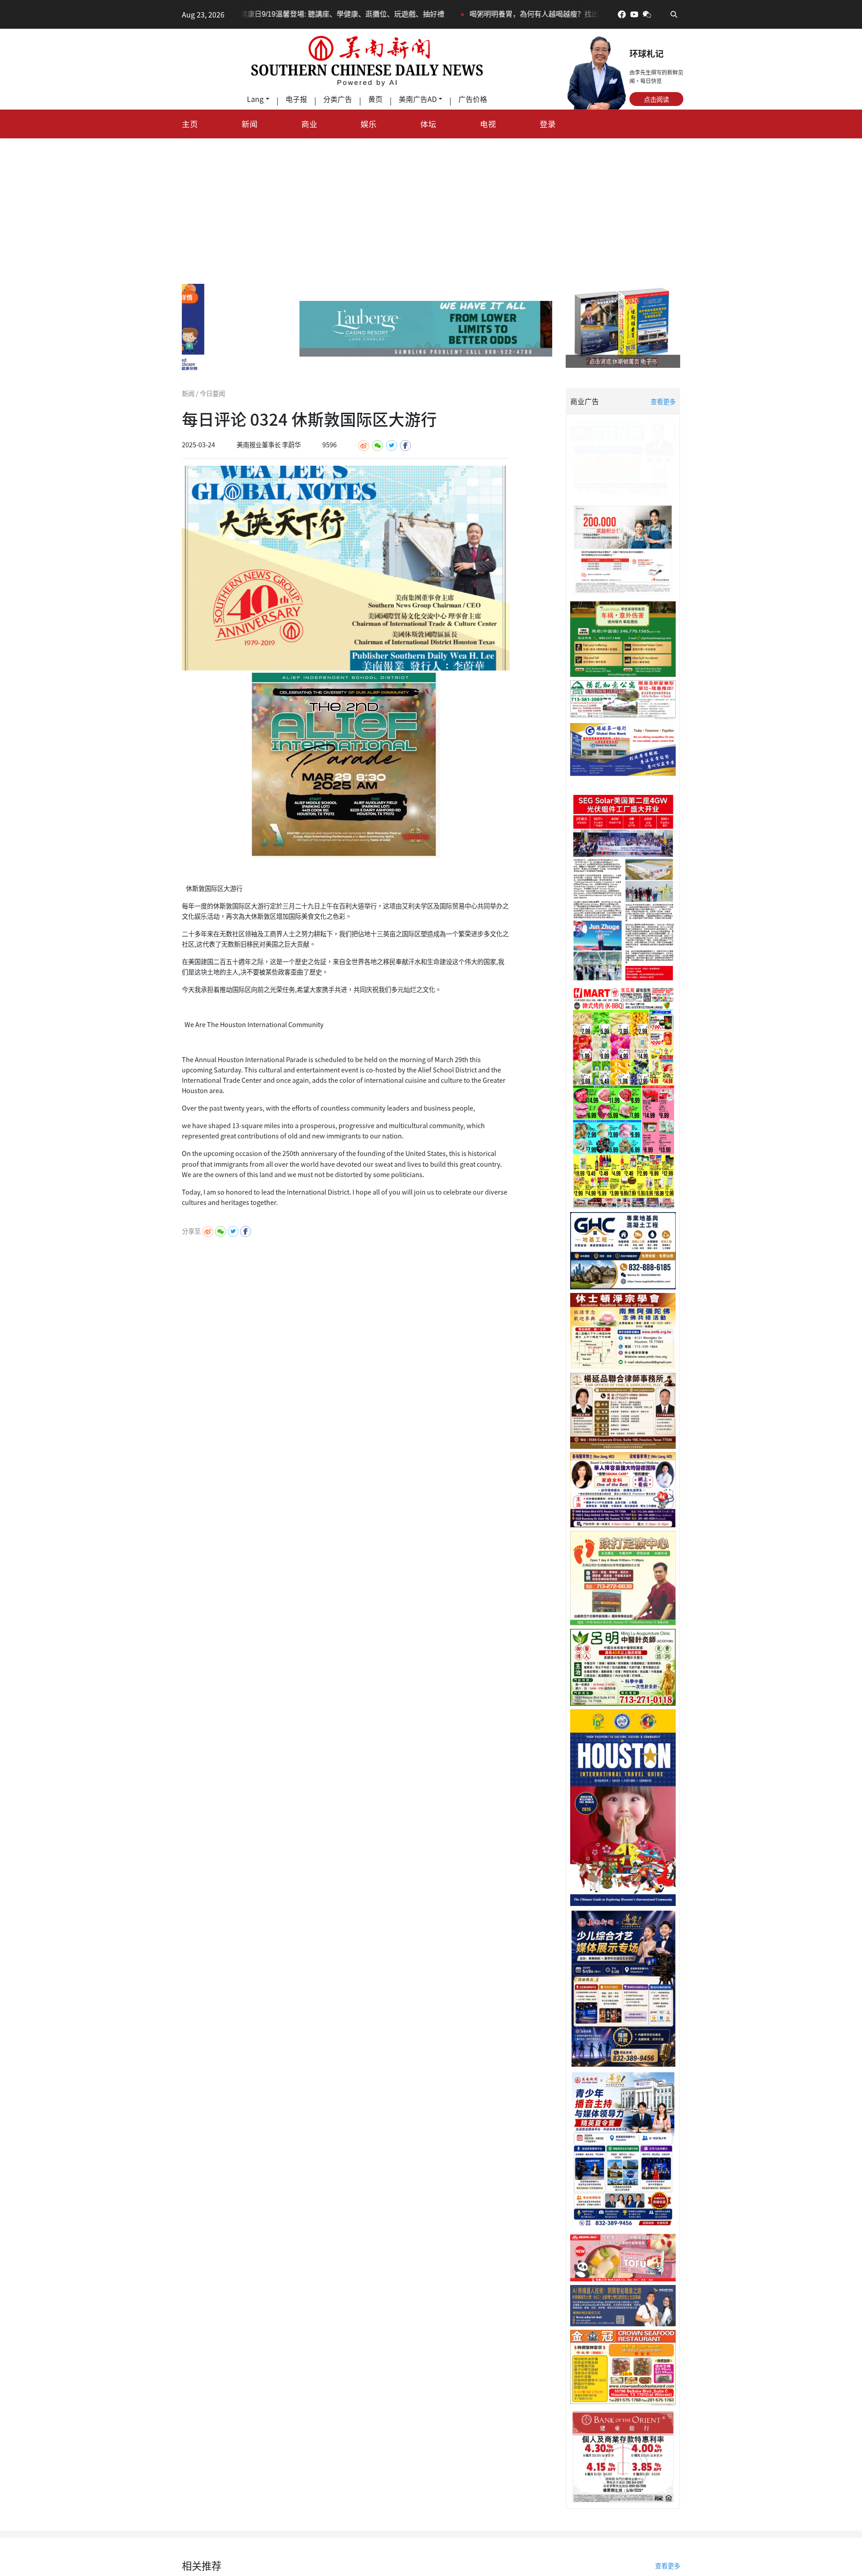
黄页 (375, 99)
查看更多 (663, 401)
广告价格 (473, 99)
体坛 (428, 124)
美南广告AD (418, 99)
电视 (488, 124)
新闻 (250, 124)
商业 (309, 124)
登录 (548, 124)
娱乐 (369, 124)
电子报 (296, 99)
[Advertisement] (431, 206)
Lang (255, 99)
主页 (190, 124)
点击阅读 (656, 99)
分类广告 (338, 99)
